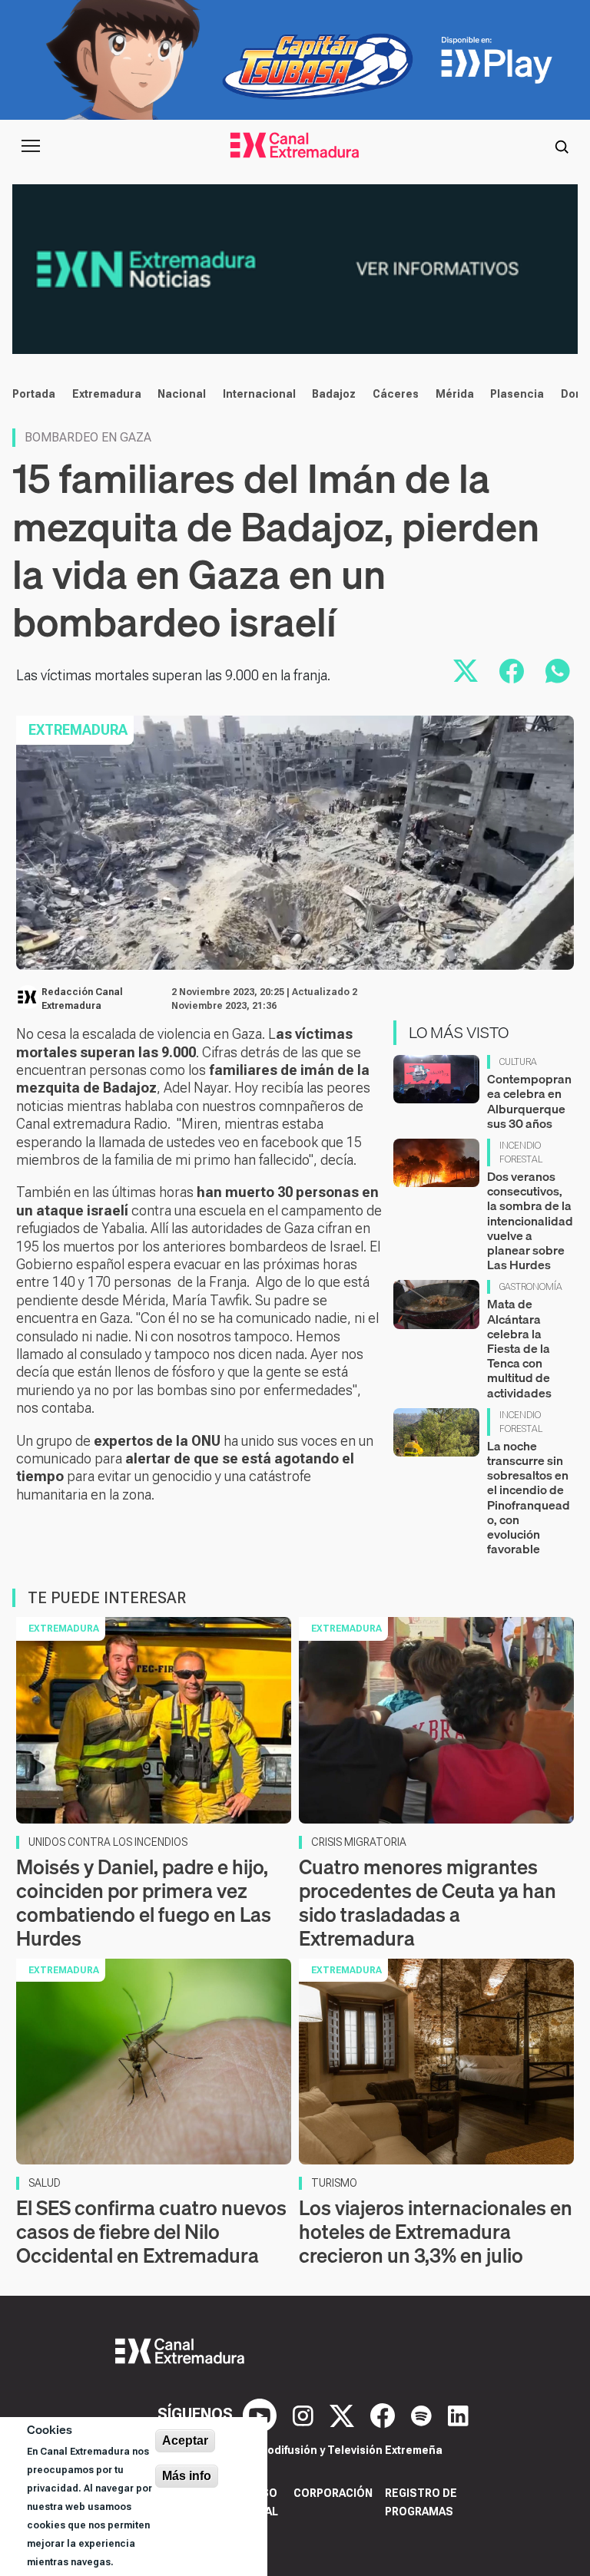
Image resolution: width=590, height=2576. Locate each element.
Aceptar (185, 2440)
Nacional (182, 394)
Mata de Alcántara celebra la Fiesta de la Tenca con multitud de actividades (519, 1348)
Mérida (455, 394)
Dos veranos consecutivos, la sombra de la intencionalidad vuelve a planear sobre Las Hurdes (530, 1220)
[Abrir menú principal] (31, 146)
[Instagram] (305, 2414)
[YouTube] (262, 2414)
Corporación (333, 2493)
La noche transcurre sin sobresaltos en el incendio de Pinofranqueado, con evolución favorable (529, 1497)
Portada (34, 394)
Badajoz (334, 394)
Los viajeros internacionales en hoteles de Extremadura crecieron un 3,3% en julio (436, 2232)
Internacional (259, 394)
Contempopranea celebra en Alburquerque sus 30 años (529, 1101)
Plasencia (517, 394)
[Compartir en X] (466, 671)
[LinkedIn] (458, 2414)
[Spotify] (423, 2414)
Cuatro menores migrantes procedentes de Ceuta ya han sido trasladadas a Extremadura (428, 1903)
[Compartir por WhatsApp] (558, 671)
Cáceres (396, 394)
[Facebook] (384, 2414)
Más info (187, 2476)
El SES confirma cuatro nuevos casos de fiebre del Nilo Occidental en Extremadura (151, 2232)
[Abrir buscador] (562, 146)
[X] (344, 2414)
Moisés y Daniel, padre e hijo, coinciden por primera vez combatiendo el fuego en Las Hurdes (144, 1903)
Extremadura (107, 394)
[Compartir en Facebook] (512, 671)
